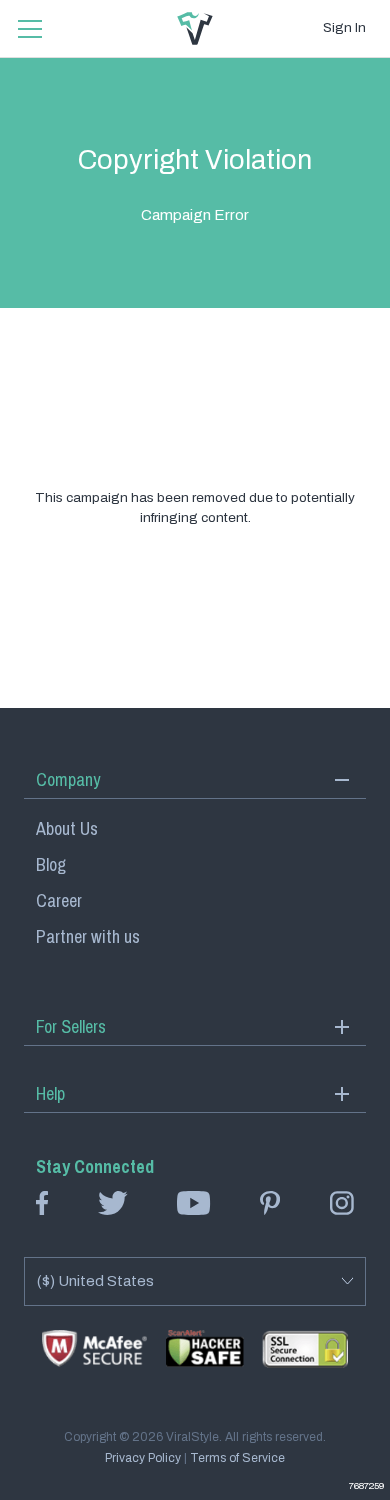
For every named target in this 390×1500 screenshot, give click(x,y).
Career (59, 900)
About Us (67, 828)
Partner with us (88, 936)
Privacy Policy (143, 1458)
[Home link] (195, 28)
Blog (51, 864)
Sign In (344, 27)
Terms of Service (237, 1458)
